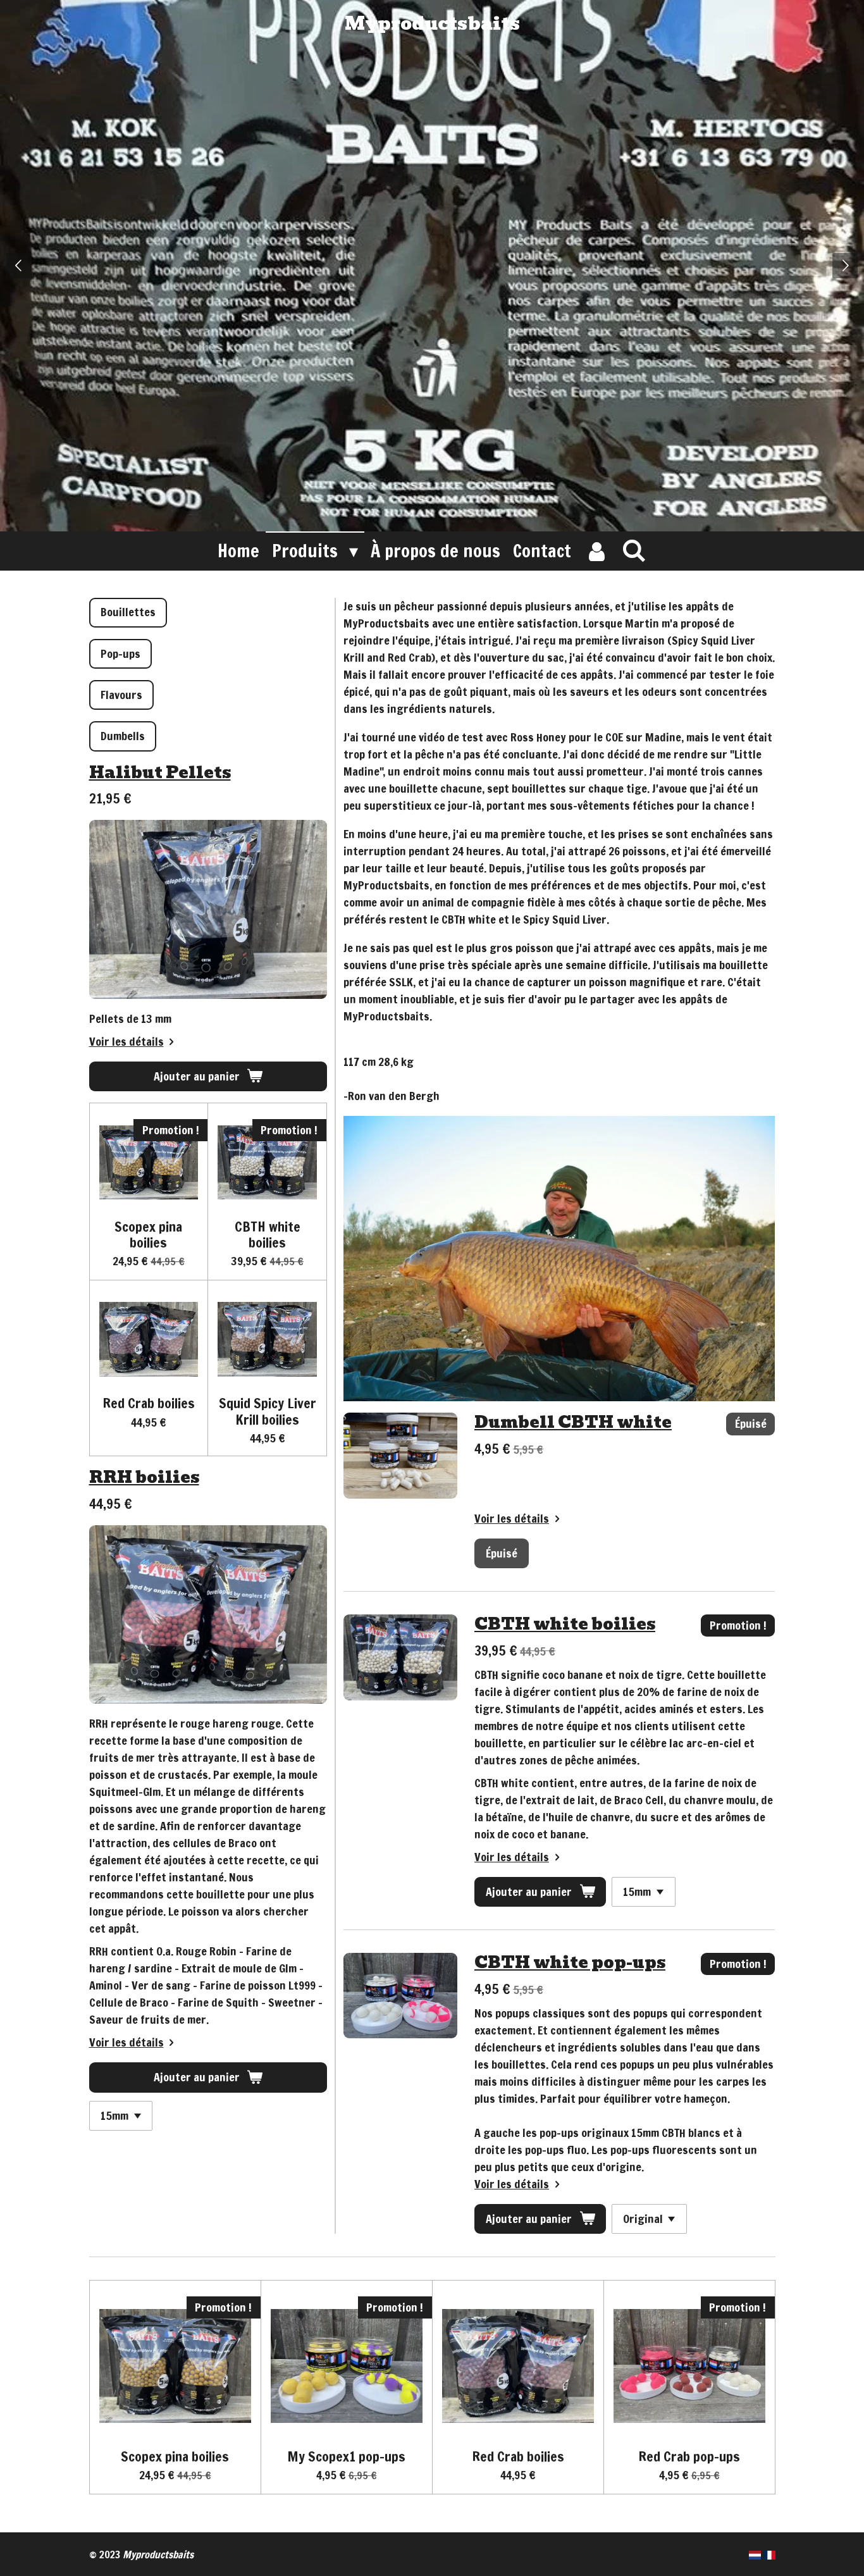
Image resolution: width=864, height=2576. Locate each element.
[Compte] (596, 551)
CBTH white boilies (268, 1234)
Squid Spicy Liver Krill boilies (268, 1411)
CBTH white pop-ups (570, 1962)
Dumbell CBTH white (573, 1422)
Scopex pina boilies (148, 1234)
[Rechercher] (634, 550)
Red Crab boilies (149, 1403)
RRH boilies (144, 1477)
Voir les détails (127, 1041)
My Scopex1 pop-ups (346, 2456)
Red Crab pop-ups (689, 2456)
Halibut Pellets (160, 772)
